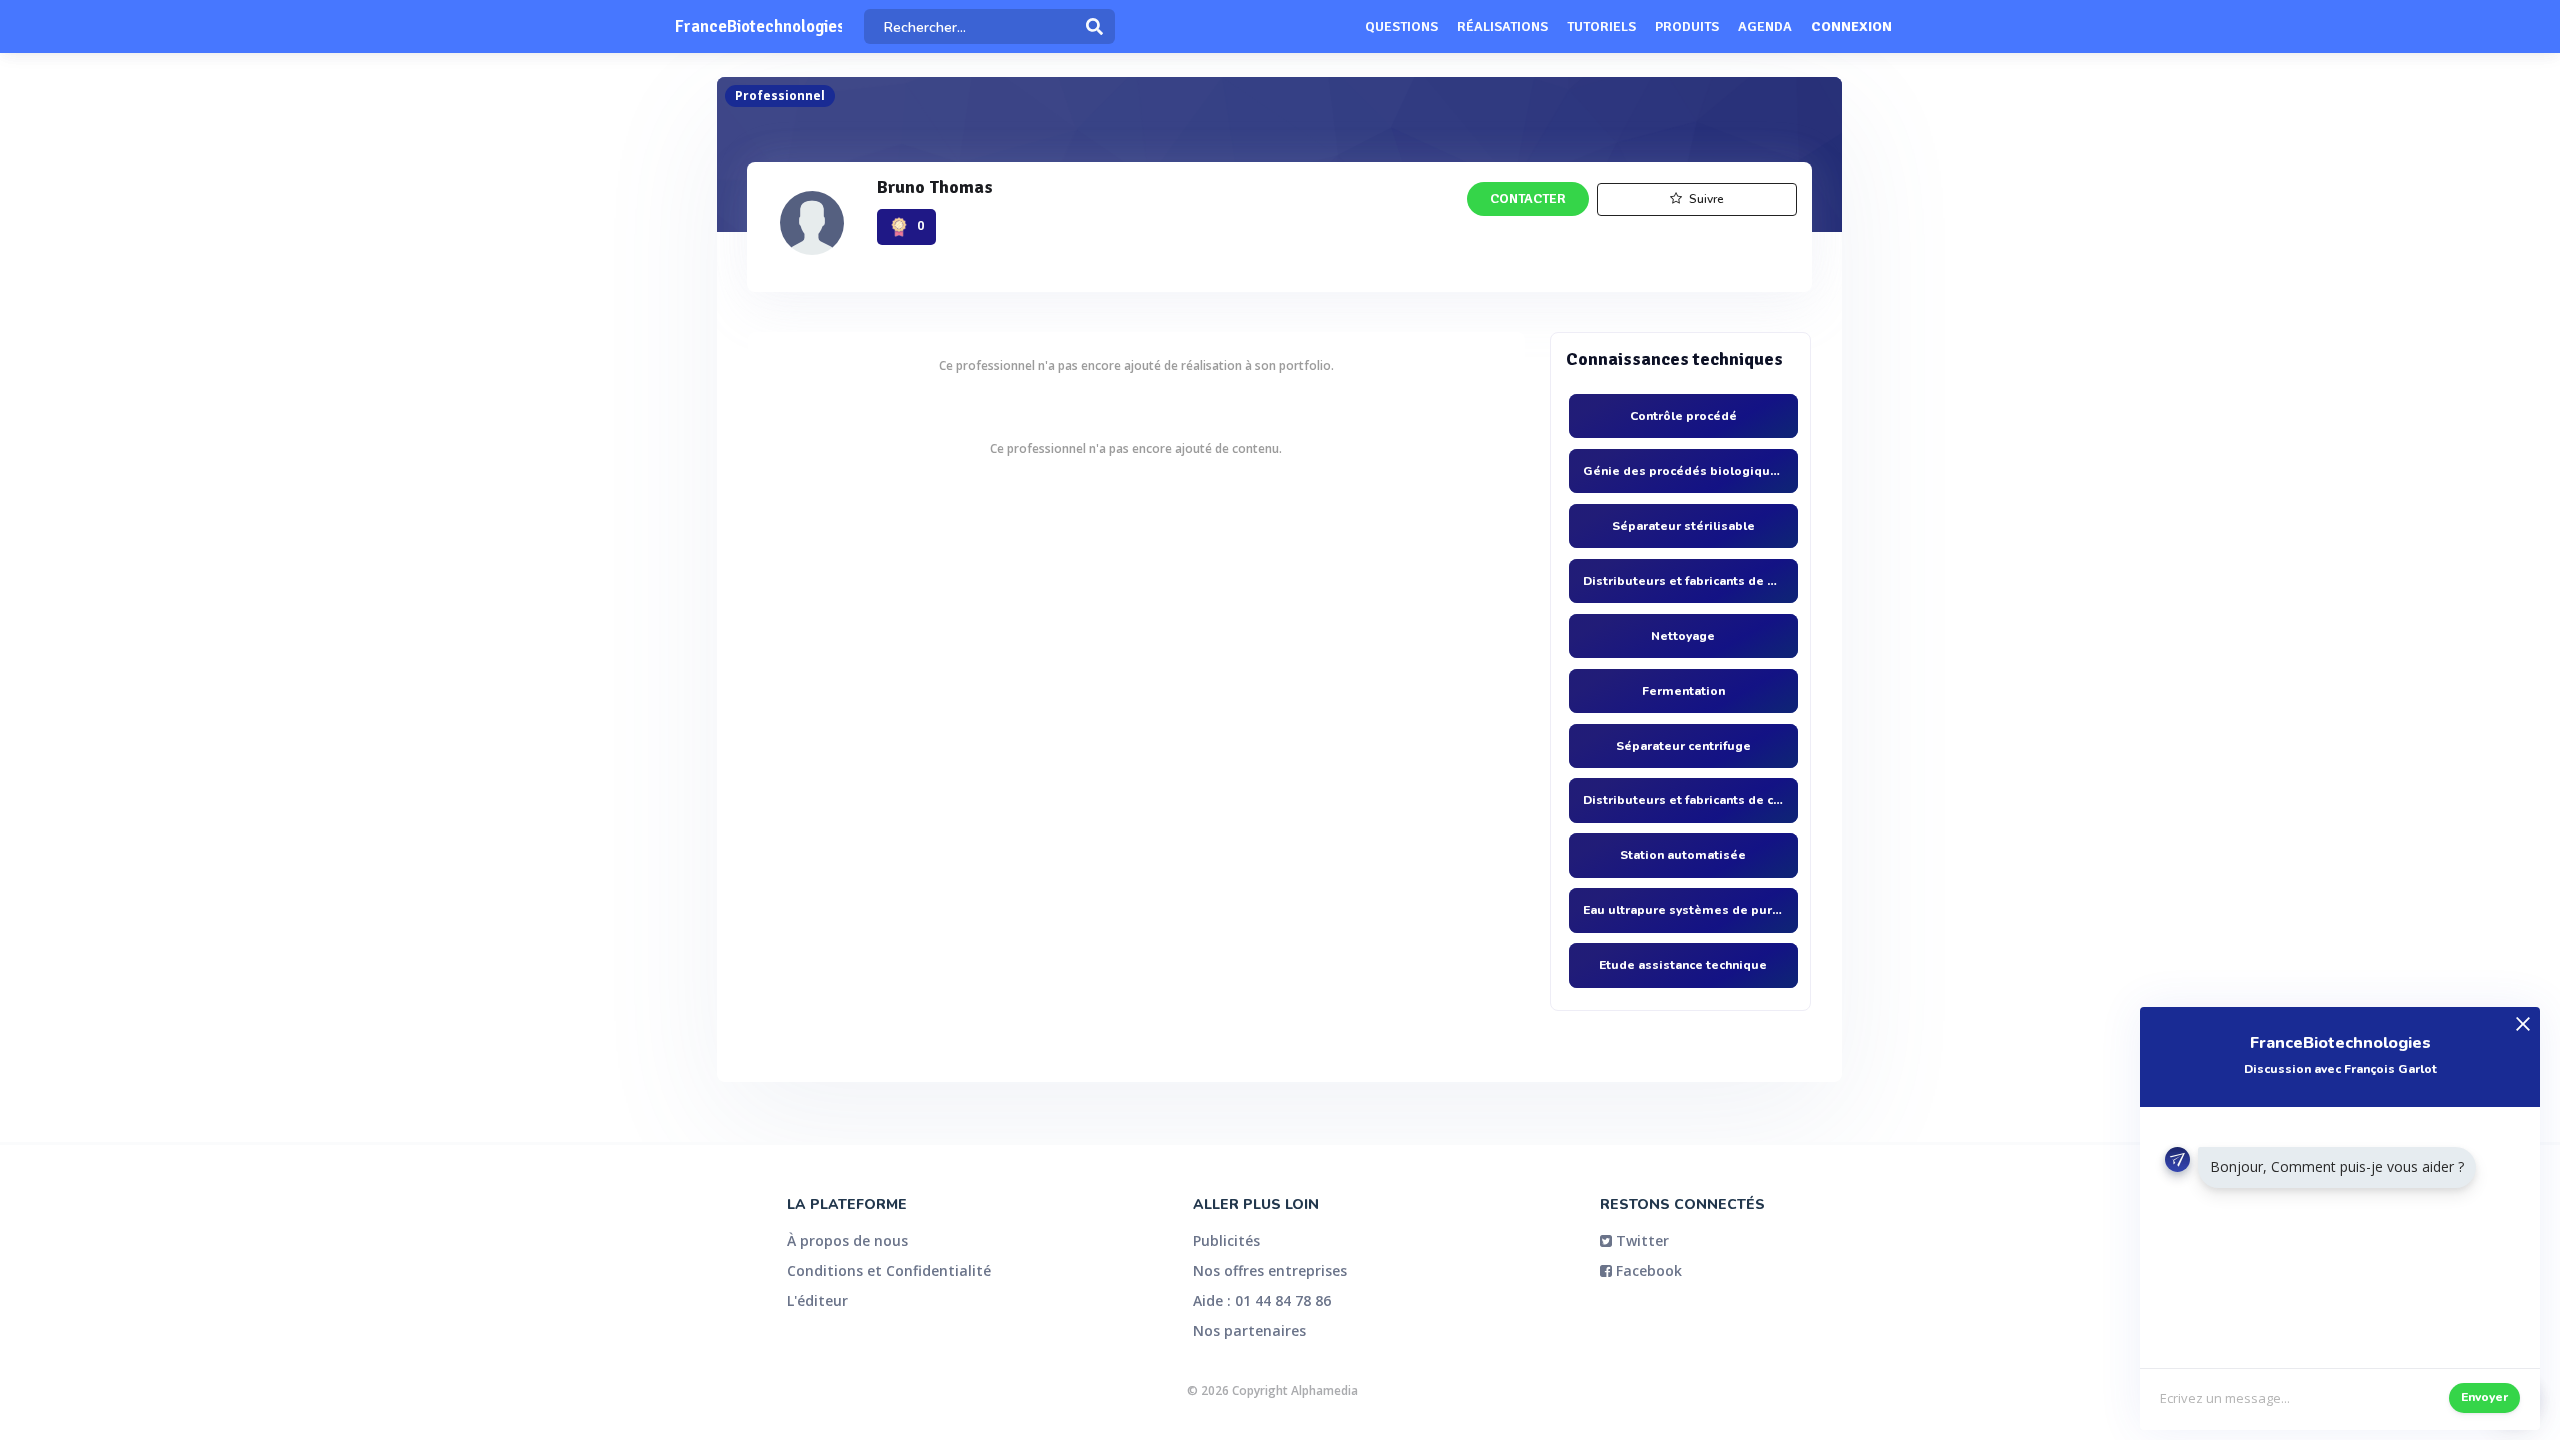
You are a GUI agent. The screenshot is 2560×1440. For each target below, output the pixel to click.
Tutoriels (1601, 26)
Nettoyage (1683, 636)
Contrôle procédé (1683, 416)
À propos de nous (847, 1240)
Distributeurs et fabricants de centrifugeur (1683, 800)
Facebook (1647, 1270)
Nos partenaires (1249, 1330)
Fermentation (1683, 691)
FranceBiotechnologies (758, 26)
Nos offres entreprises (1270, 1270)
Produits (1687, 26)
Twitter (1640, 1240)
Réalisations (1502, 26)
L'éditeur (817, 1300)
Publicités (1226, 1240)
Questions (1401, 26)
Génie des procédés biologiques (1683, 471)
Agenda (1765, 26)
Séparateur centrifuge (1683, 746)
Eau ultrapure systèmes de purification (1683, 910)
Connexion (1851, 26)
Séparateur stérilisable (1683, 526)
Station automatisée (1683, 855)
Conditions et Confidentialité (889, 1270)
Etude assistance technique (1683, 965)
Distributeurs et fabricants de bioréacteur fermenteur (1683, 581)
